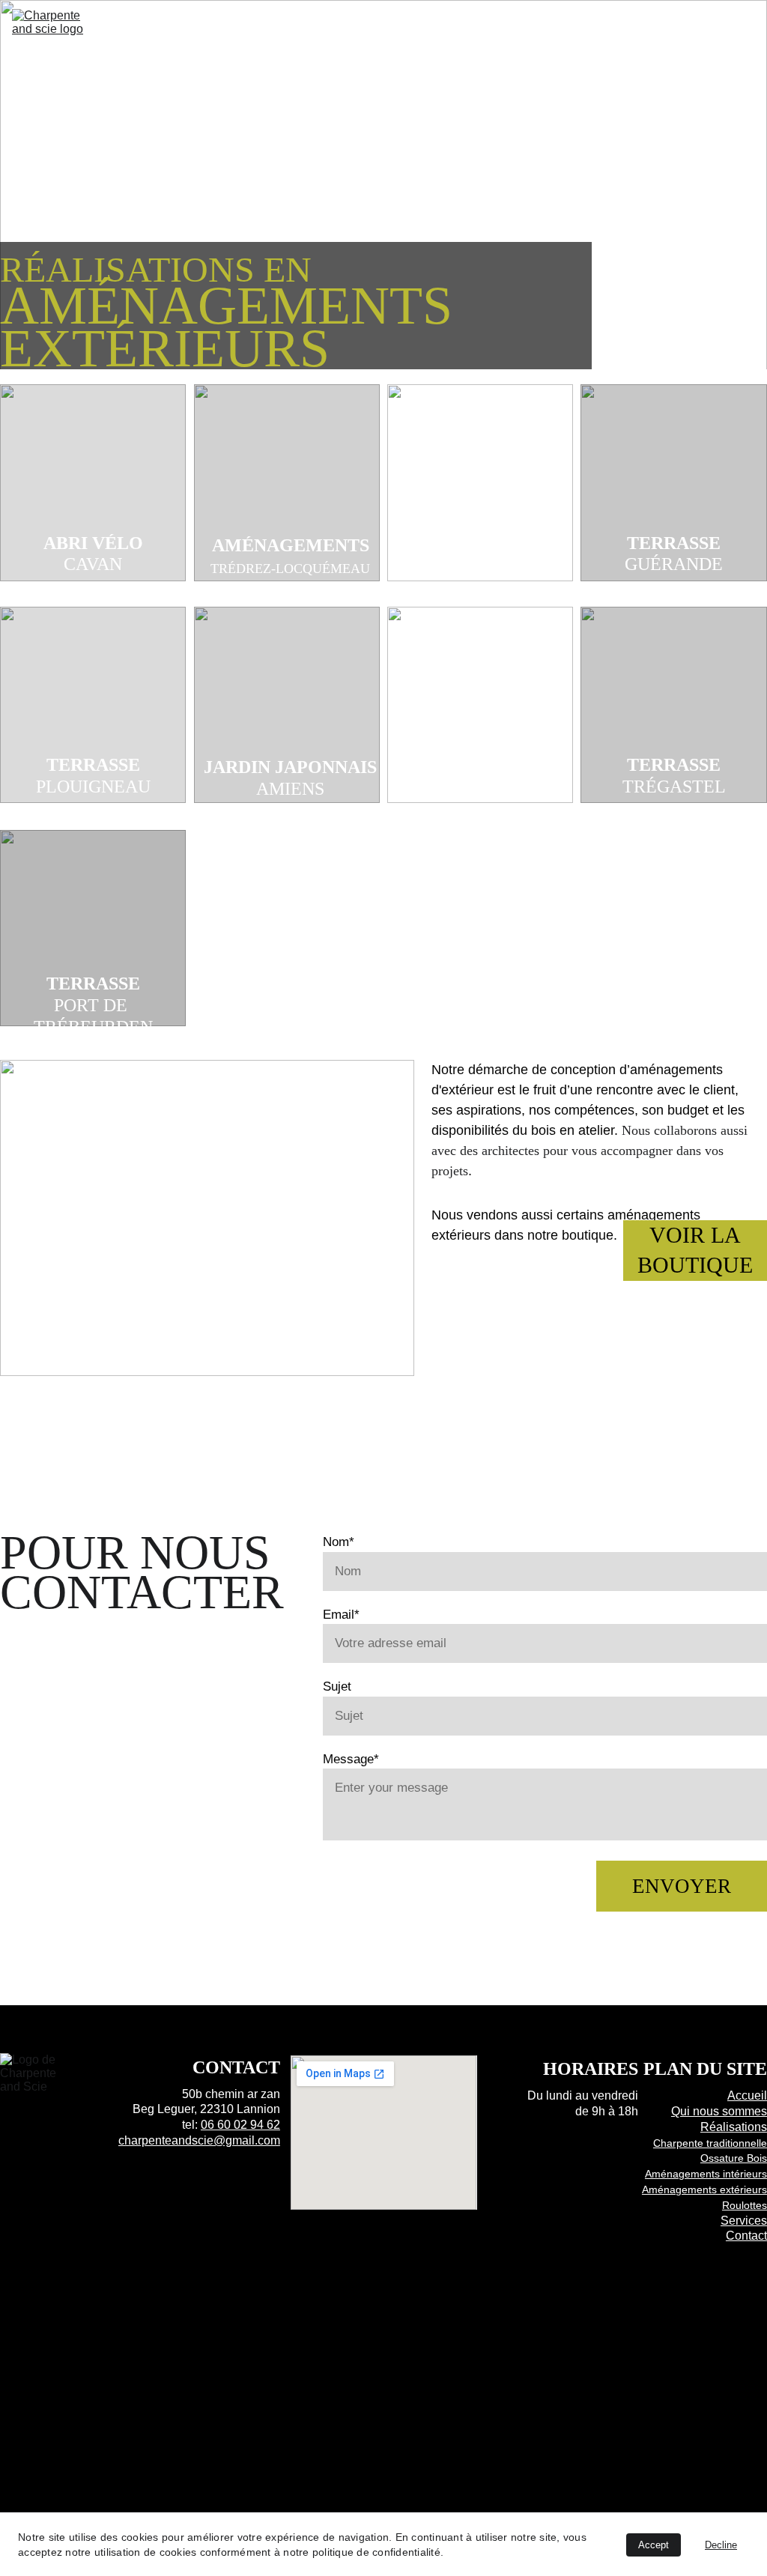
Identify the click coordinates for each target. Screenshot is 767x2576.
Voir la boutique (695, 1250)
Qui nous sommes (719, 2111)
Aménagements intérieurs (706, 2174)
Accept (654, 2545)
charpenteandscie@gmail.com (199, 2140)
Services (713, 29)
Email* (341, 1615)
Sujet (337, 1686)
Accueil (229, 29)
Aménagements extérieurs (704, 2189)
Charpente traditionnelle (710, 2143)
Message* (351, 1759)
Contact (713, 64)
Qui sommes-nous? (572, 29)
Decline (721, 2545)
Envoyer (682, 1886)
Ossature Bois (734, 2158)
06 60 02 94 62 (240, 2125)
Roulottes (745, 2205)
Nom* (339, 1542)
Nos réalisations (364, 29)
